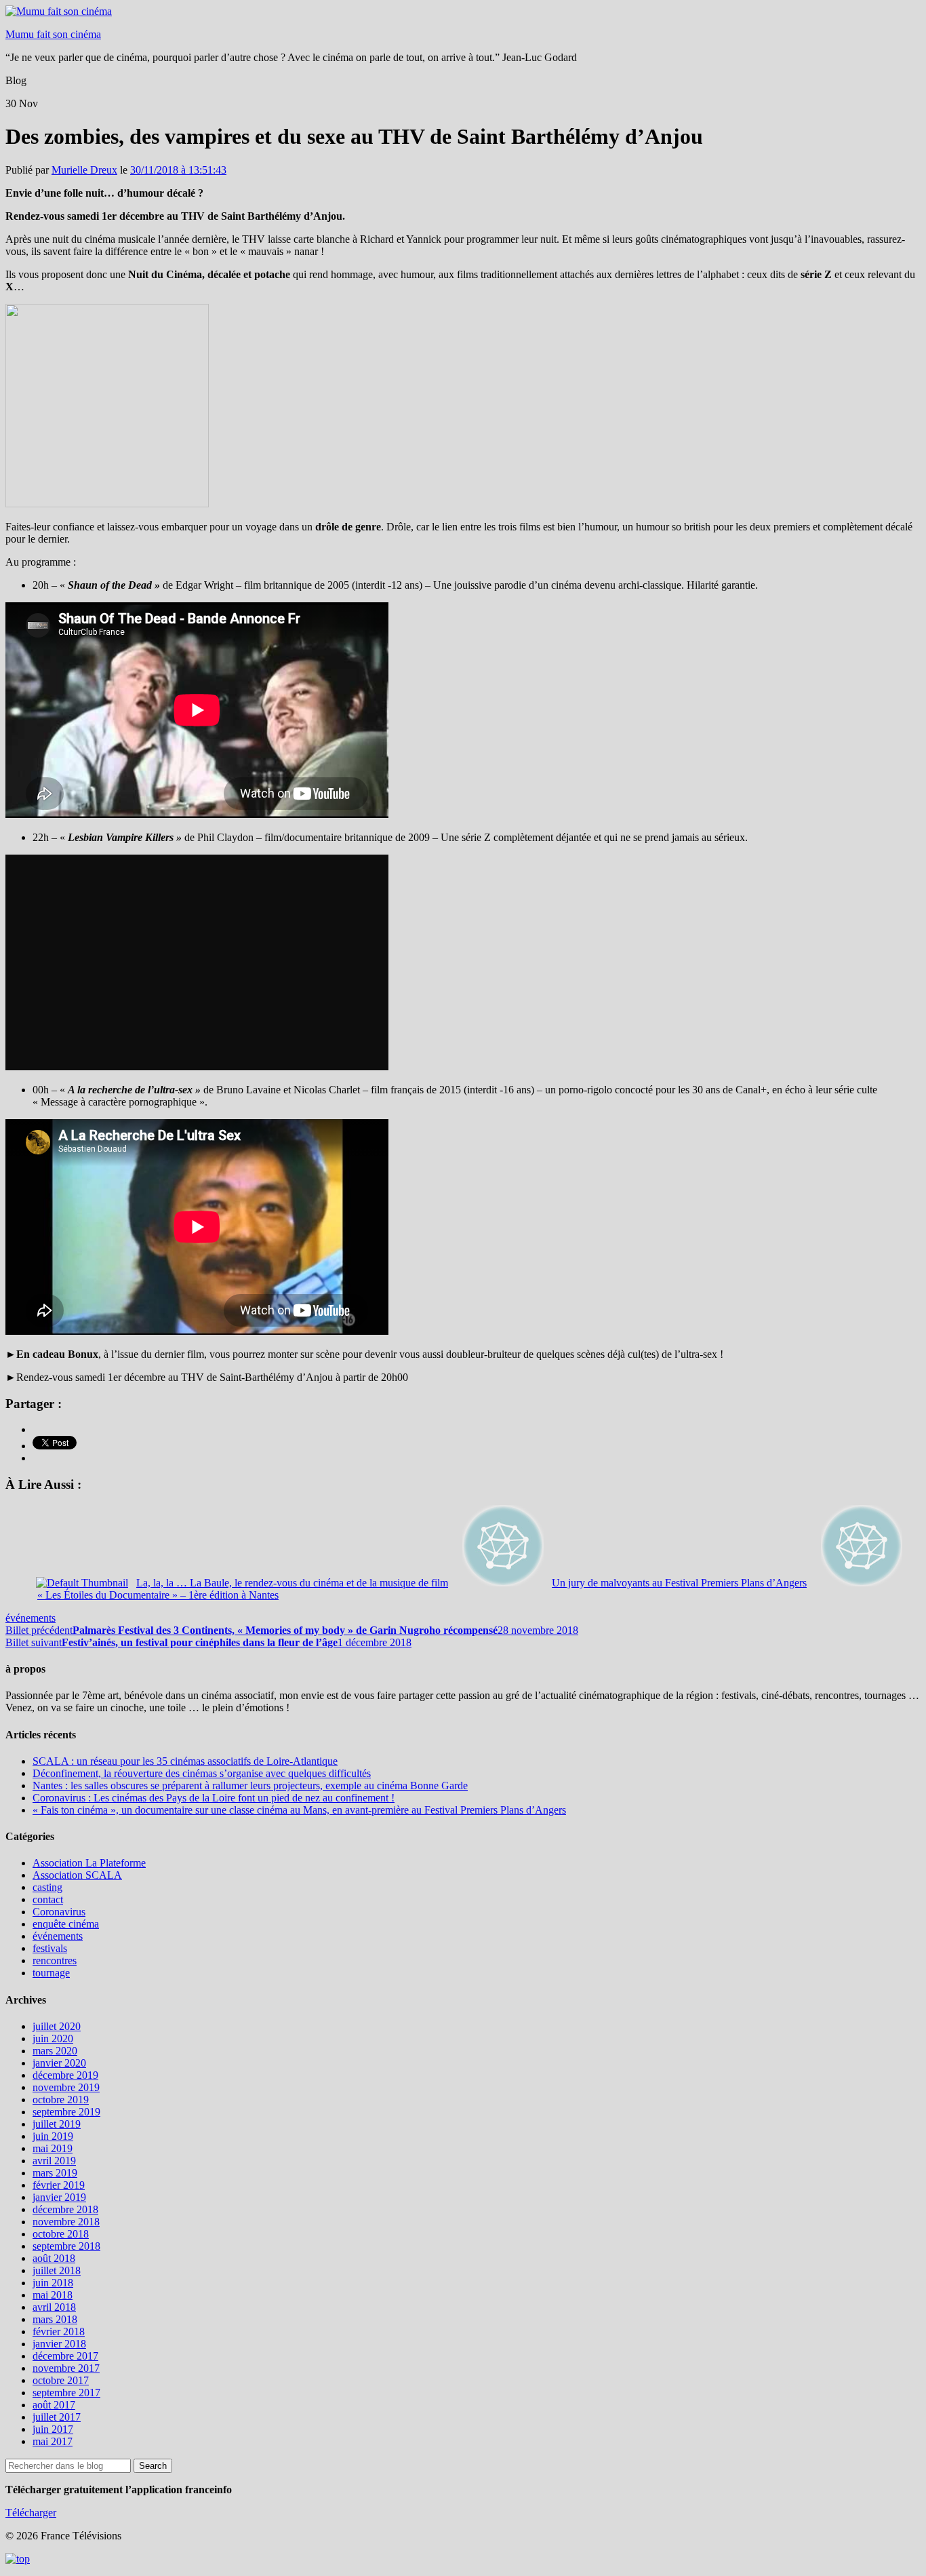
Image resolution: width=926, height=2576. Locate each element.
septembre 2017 (66, 2393)
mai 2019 (53, 2148)
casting (47, 1887)
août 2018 (54, 2258)
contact (48, 1899)
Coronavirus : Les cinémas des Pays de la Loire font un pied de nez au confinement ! (214, 1798)
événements (31, 1618)
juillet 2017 (57, 2417)
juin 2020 (53, 2038)
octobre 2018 (61, 2234)
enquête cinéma (66, 1924)
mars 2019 (55, 2173)
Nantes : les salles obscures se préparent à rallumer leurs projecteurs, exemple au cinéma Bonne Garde (250, 1785)
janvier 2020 (59, 2063)
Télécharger (31, 2513)
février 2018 (59, 2331)
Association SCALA (77, 1875)
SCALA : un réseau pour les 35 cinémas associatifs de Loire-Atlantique (185, 1761)
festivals (50, 1948)
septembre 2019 (66, 2112)
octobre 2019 (61, 2100)
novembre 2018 (66, 2222)
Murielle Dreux (84, 170)
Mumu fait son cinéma (53, 34)
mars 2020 (55, 2051)
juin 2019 (53, 2136)
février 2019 (59, 2185)
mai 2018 (53, 2295)
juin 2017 (53, 2429)
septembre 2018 (66, 2246)
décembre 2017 (65, 2356)
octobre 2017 (61, 2380)
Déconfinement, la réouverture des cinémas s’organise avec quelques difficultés (202, 1773)
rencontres (55, 1960)
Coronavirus (59, 1912)
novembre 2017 (66, 2368)
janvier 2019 (59, 2197)
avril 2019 (54, 2161)
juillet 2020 (57, 2026)
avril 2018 (54, 2307)
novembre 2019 (66, 2087)
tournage (51, 1973)
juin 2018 (53, 2283)
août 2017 (54, 2405)
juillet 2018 (57, 2270)
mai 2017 (53, 2441)
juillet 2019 (57, 2124)
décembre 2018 (65, 2209)
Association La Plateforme (89, 1863)
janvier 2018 (59, 2344)
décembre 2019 (65, 2075)
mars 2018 (55, 2319)
